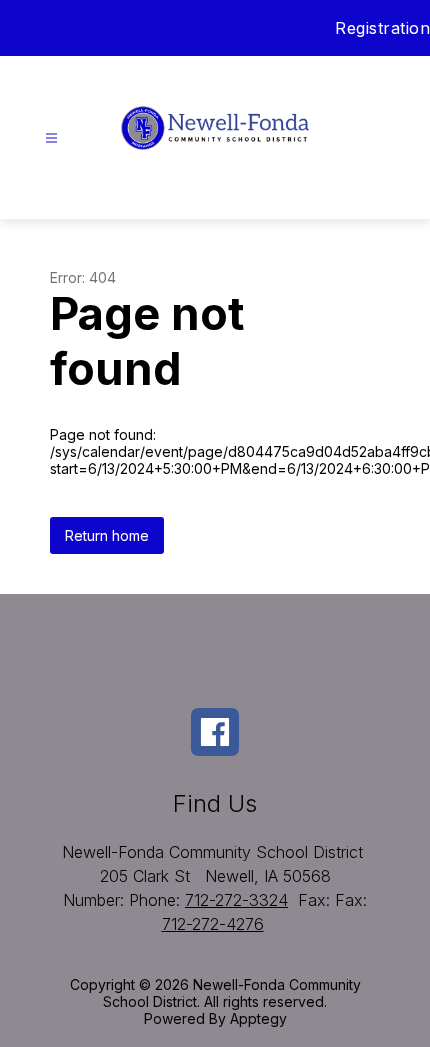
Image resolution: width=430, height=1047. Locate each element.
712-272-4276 (213, 924)
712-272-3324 (236, 900)
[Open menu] (51, 138)
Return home (107, 535)
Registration (382, 28)
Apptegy (258, 1018)
